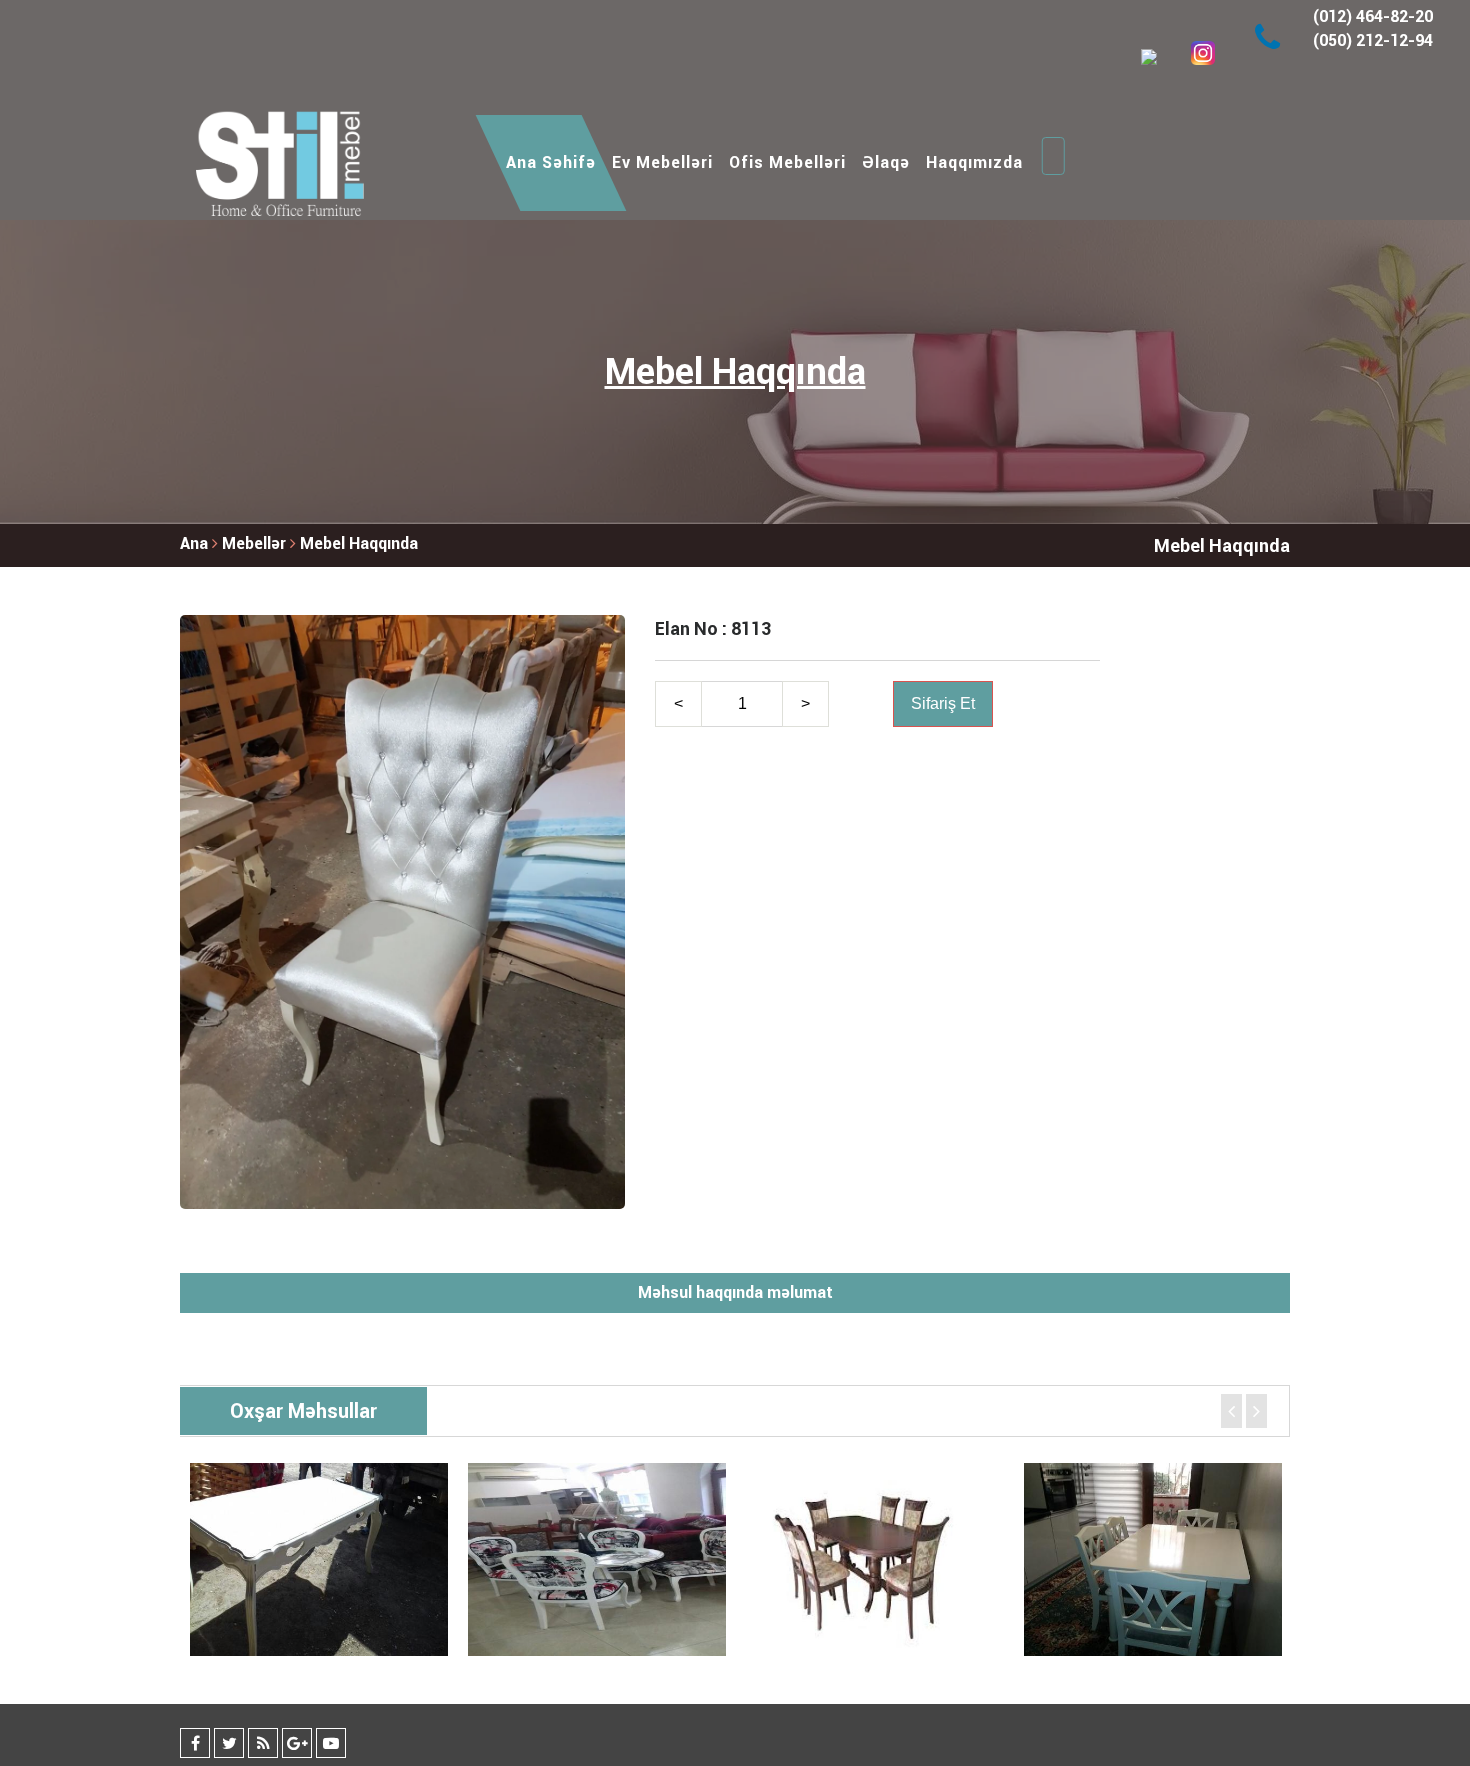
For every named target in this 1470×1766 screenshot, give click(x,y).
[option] (319, 1560)
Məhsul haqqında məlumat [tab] (735, 1292)
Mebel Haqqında (359, 543)
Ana (194, 543)
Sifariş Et (943, 703)
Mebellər (256, 543)
